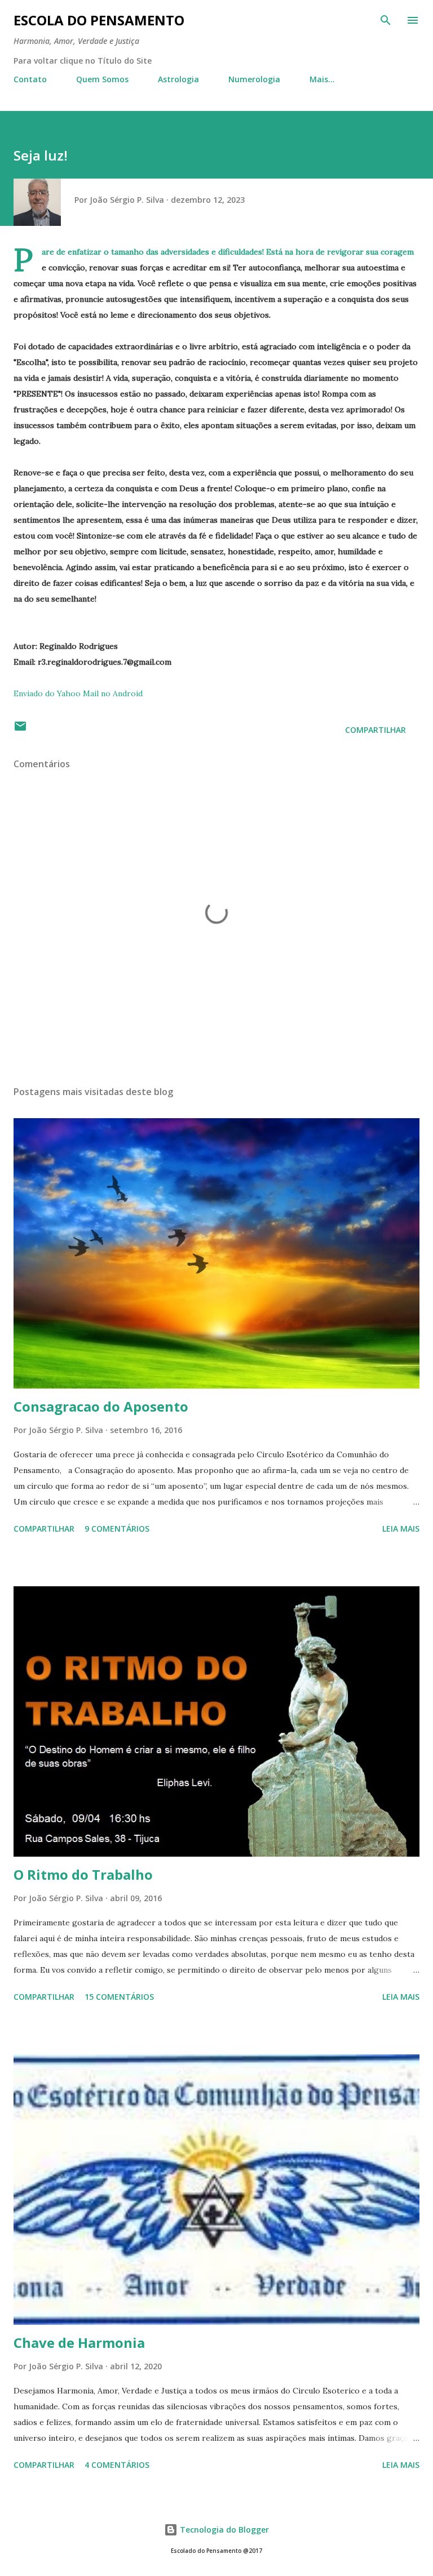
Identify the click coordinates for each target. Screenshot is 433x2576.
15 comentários (119, 1997)
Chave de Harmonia (79, 2343)
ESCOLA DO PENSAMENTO (99, 20)
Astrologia (178, 79)
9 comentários (117, 1529)
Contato (30, 79)
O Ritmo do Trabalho (83, 1874)
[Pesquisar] (386, 20)
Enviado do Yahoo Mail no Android (78, 693)
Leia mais (401, 1529)
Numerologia (254, 79)
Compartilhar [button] (375, 730)
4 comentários (117, 2465)
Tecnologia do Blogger (223, 2530)
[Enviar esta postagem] (20, 730)
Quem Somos (102, 79)
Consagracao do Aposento (101, 1406)
